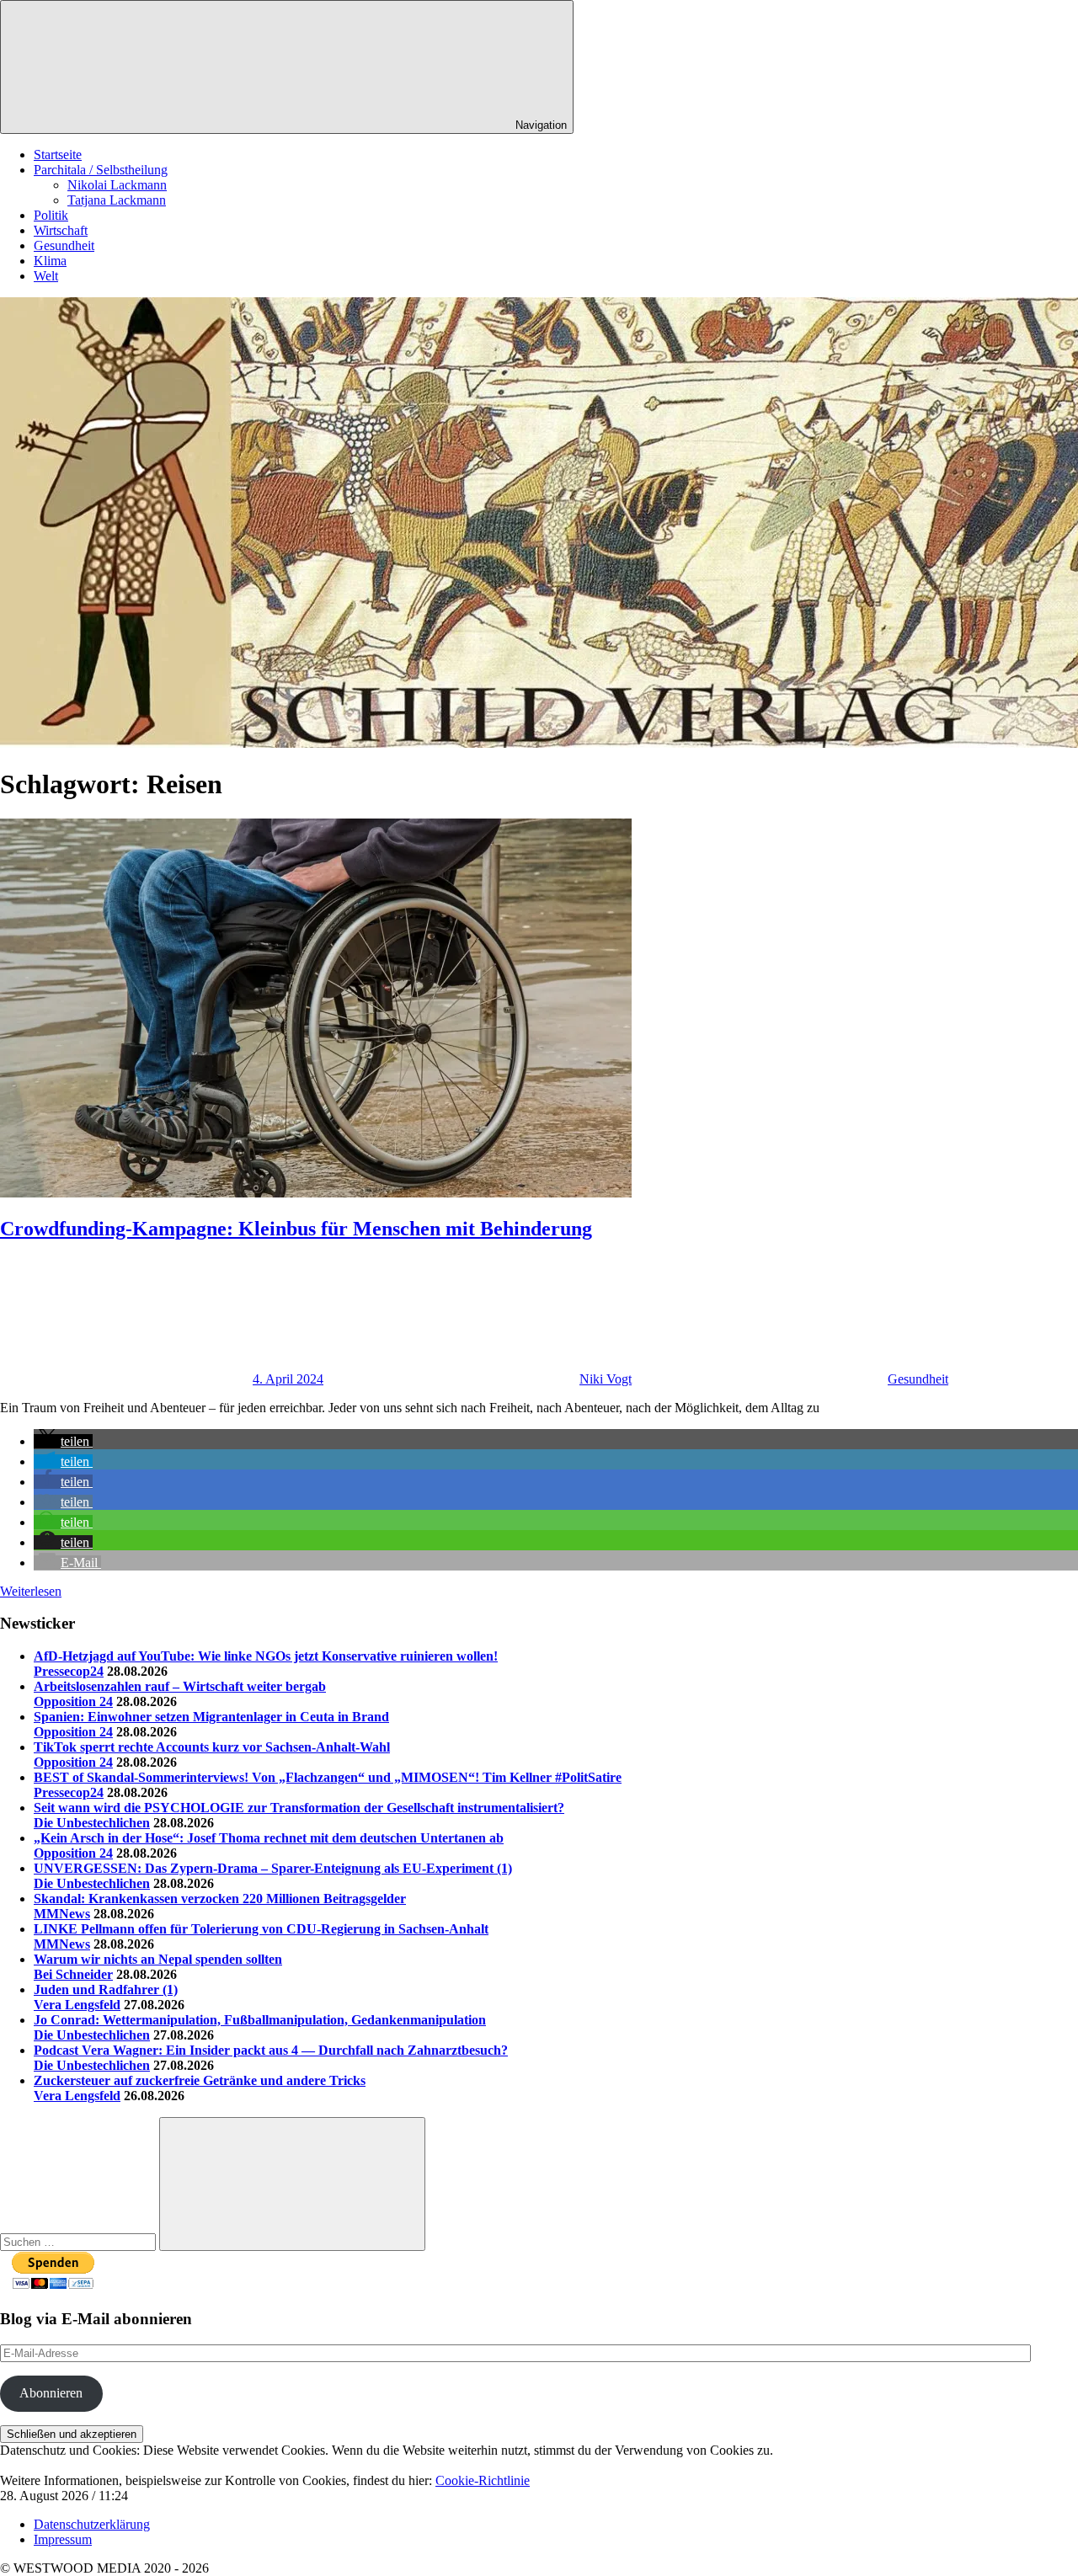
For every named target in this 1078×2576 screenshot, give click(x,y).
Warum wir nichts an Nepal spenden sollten (158, 1959)
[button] (63, 1441)
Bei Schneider (73, 1974)
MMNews (62, 1914)
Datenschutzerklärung (92, 2524)
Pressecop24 (69, 1671)
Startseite (58, 155)
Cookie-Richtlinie (483, 2480)
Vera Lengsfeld (77, 2005)
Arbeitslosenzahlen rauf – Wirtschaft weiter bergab (180, 1686)
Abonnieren (51, 2393)
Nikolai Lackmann (117, 185)
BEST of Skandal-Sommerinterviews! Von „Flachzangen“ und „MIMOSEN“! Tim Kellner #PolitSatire (328, 1777)
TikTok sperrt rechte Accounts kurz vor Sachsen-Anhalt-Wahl (212, 1747)
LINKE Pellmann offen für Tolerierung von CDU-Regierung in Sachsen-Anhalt (261, 1929)
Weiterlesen (31, 1591)
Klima (50, 261)
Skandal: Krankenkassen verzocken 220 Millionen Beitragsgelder (220, 1899)
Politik (51, 215)
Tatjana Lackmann (117, 200)
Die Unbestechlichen (92, 1823)
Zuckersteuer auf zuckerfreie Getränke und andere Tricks (200, 2080)
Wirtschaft (61, 230)
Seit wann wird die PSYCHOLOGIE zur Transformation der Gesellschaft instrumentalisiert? (299, 1808)
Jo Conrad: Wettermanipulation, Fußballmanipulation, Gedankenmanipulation (260, 2020)
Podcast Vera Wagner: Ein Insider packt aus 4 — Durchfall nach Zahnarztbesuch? (271, 2050)
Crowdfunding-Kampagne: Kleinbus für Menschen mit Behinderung (296, 1229)
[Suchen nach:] (80, 2241)
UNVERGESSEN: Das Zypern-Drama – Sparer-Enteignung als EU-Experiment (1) (273, 1868)
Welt (46, 276)
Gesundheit (64, 245)
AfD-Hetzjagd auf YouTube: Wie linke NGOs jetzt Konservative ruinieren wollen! (266, 1656)
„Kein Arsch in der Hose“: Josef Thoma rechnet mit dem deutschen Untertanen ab (269, 1838)
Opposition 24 (73, 1701)
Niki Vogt (606, 1379)
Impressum (63, 2539)
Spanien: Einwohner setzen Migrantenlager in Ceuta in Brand (211, 1717)
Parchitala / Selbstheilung (101, 170)
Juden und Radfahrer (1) (106, 1989)
